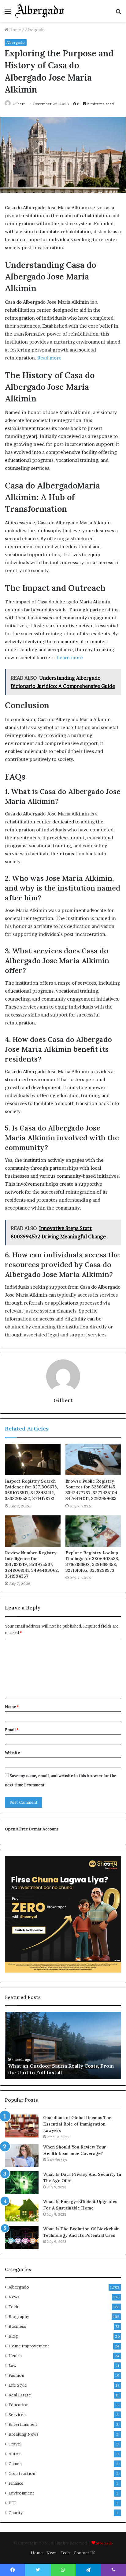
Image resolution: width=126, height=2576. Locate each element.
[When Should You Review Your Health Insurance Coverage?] (22, 2155)
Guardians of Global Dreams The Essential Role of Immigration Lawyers (77, 2124)
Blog (13, 2336)
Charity (16, 2513)
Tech (13, 2307)
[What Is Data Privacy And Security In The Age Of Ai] (22, 2183)
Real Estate (20, 2395)
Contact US (85, 2553)
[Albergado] (40, 11)
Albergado (35, 30)
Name (12, 1707)
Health (15, 2356)
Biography (19, 2316)
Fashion (16, 2375)
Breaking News (24, 2434)
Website (12, 1753)
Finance (16, 2483)
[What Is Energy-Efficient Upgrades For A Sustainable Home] (22, 2210)
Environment (21, 2493)
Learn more (70, 657)
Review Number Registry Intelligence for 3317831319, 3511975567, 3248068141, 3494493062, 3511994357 (32, 1564)
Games (15, 2464)
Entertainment (23, 2424)
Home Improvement (29, 2346)
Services (17, 2415)
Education (19, 2405)
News (14, 2297)
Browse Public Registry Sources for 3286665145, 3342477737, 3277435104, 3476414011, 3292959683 (92, 1490)
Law (13, 2365)
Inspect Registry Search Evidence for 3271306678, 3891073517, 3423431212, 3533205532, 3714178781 (31, 1490)
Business (17, 2326)
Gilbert (19, 104)
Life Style (18, 2385)
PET (13, 2503)
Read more (49, 358)
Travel (15, 2444)
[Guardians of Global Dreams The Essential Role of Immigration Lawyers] (22, 2126)
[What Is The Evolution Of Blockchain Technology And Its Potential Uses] (22, 2237)
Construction (22, 2473)
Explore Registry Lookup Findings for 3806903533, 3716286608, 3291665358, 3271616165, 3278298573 (92, 1562)
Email (12, 1730)
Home (15, 30)
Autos (15, 2454)
